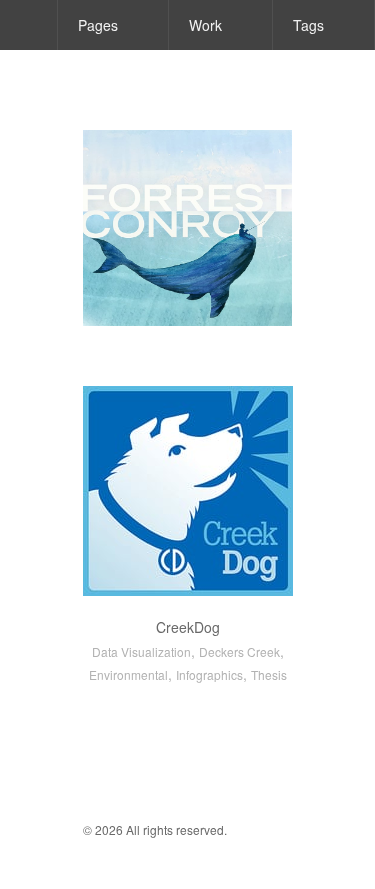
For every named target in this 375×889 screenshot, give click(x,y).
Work (205, 25)
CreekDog (188, 627)
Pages (98, 25)
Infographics (209, 674)
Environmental (128, 674)
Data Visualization (141, 651)
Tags (308, 25)
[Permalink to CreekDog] (188, 491)
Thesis (269, 674)
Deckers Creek (239, 651)
